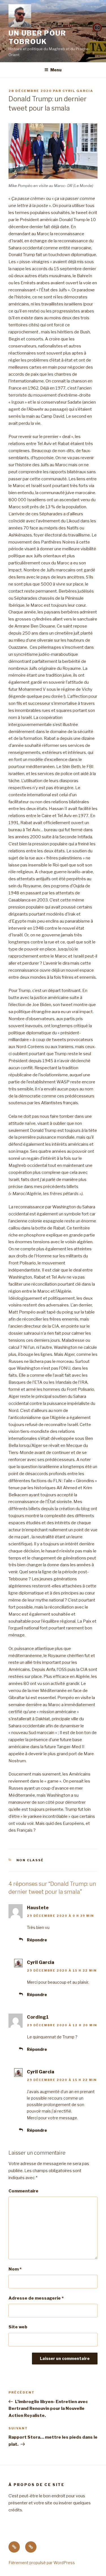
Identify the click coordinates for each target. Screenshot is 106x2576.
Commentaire (23, 2191)
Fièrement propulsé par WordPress (42, 2563)
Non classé (30, 1860)
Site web (18, 2327)
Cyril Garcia (78, 91)
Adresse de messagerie (36, 2298)
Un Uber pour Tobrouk (37, 37)
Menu (56, 70)
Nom (15, 2269)
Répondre (37, 1940)
